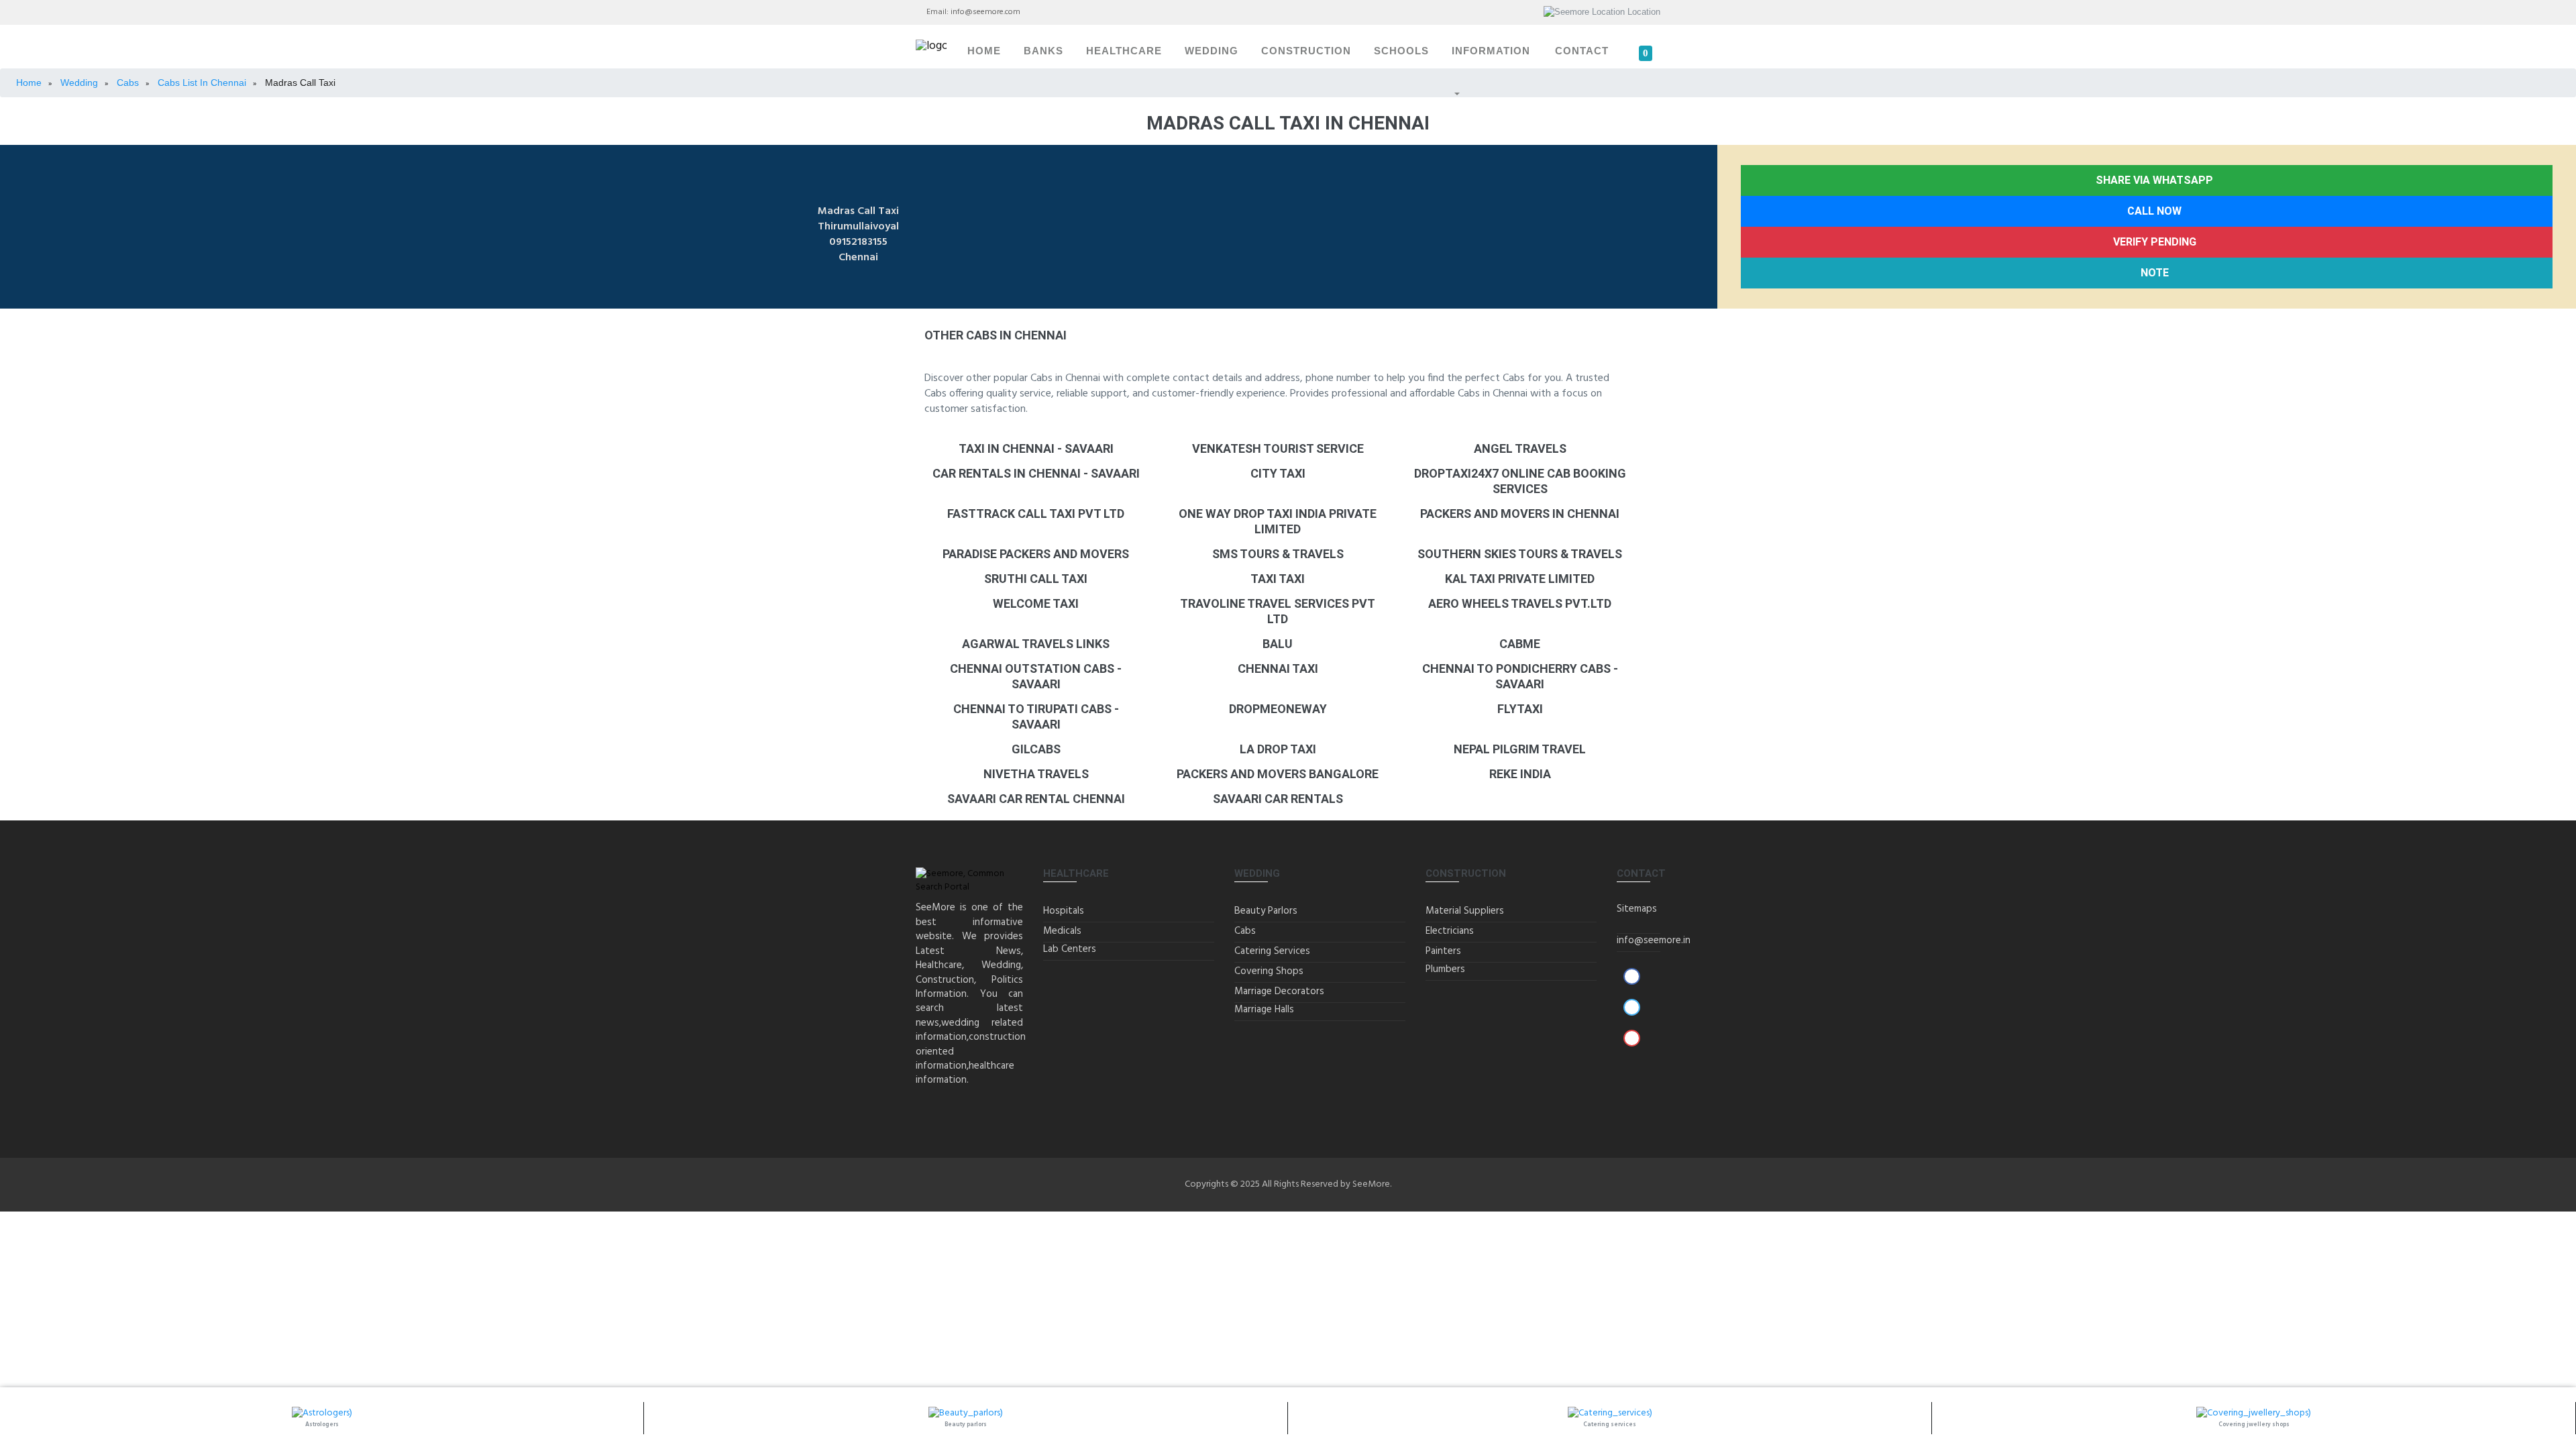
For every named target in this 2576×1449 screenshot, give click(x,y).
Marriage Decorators (1279, 991)
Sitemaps (1637, 909)
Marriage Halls (1264, 1010)
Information (1491, 51)
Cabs (1245, 931)
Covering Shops (1269, 971)
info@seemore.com (985, 12)
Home (984, 51)
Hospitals (1064, 911)
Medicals (1062, 931)
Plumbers (1445, 969)
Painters (1443, 951)
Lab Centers (1070, 949)
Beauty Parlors (1266, 911)
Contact (1582, 51)
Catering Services (1272, 951)
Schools (1401, 51)
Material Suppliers (1465, 911)
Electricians (1450, 931)
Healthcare (1124, 51)
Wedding (1212, 51)
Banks (1043, 51)
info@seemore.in (1654, 941)
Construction (1306, 51)
